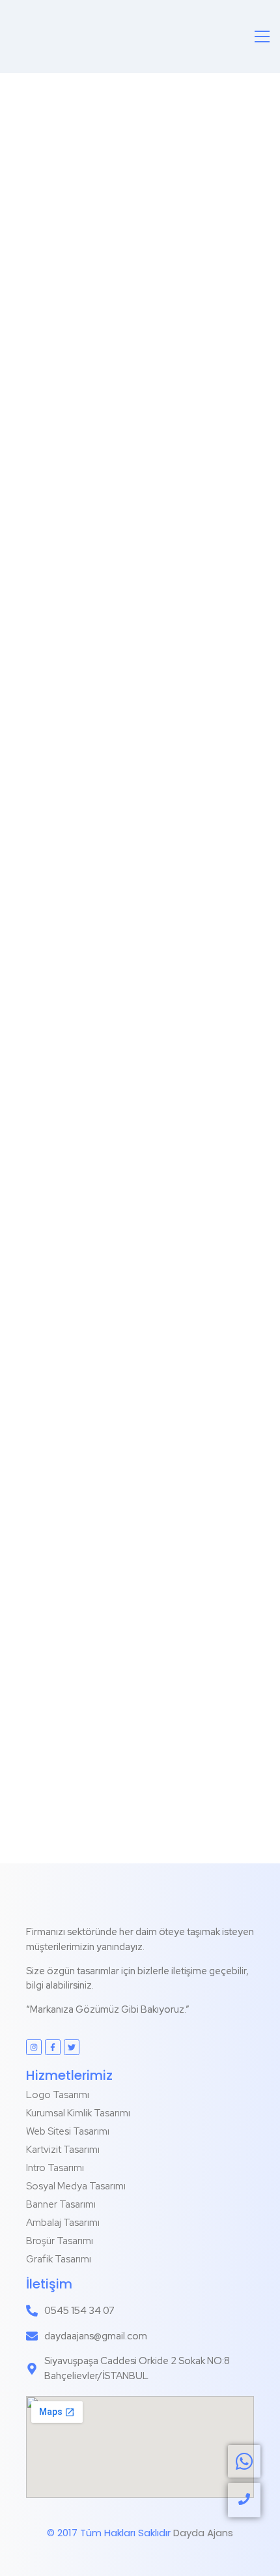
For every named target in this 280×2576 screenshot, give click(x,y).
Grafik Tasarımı (59, 2259)
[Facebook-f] (53, 2047)
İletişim (49, 2284)
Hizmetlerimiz (69, 2075)
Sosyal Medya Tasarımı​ (76, 2186)
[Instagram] (34, 2047)
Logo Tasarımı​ (58, 2095)
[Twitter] (72, 2047)
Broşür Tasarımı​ (60, 2241)
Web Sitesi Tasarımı (68, 2131)
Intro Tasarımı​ (55, 2168)
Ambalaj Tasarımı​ (63, 2223)
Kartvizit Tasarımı (63, 2150)
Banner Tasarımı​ (61, 2204)
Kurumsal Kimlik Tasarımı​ (78, 2113)
